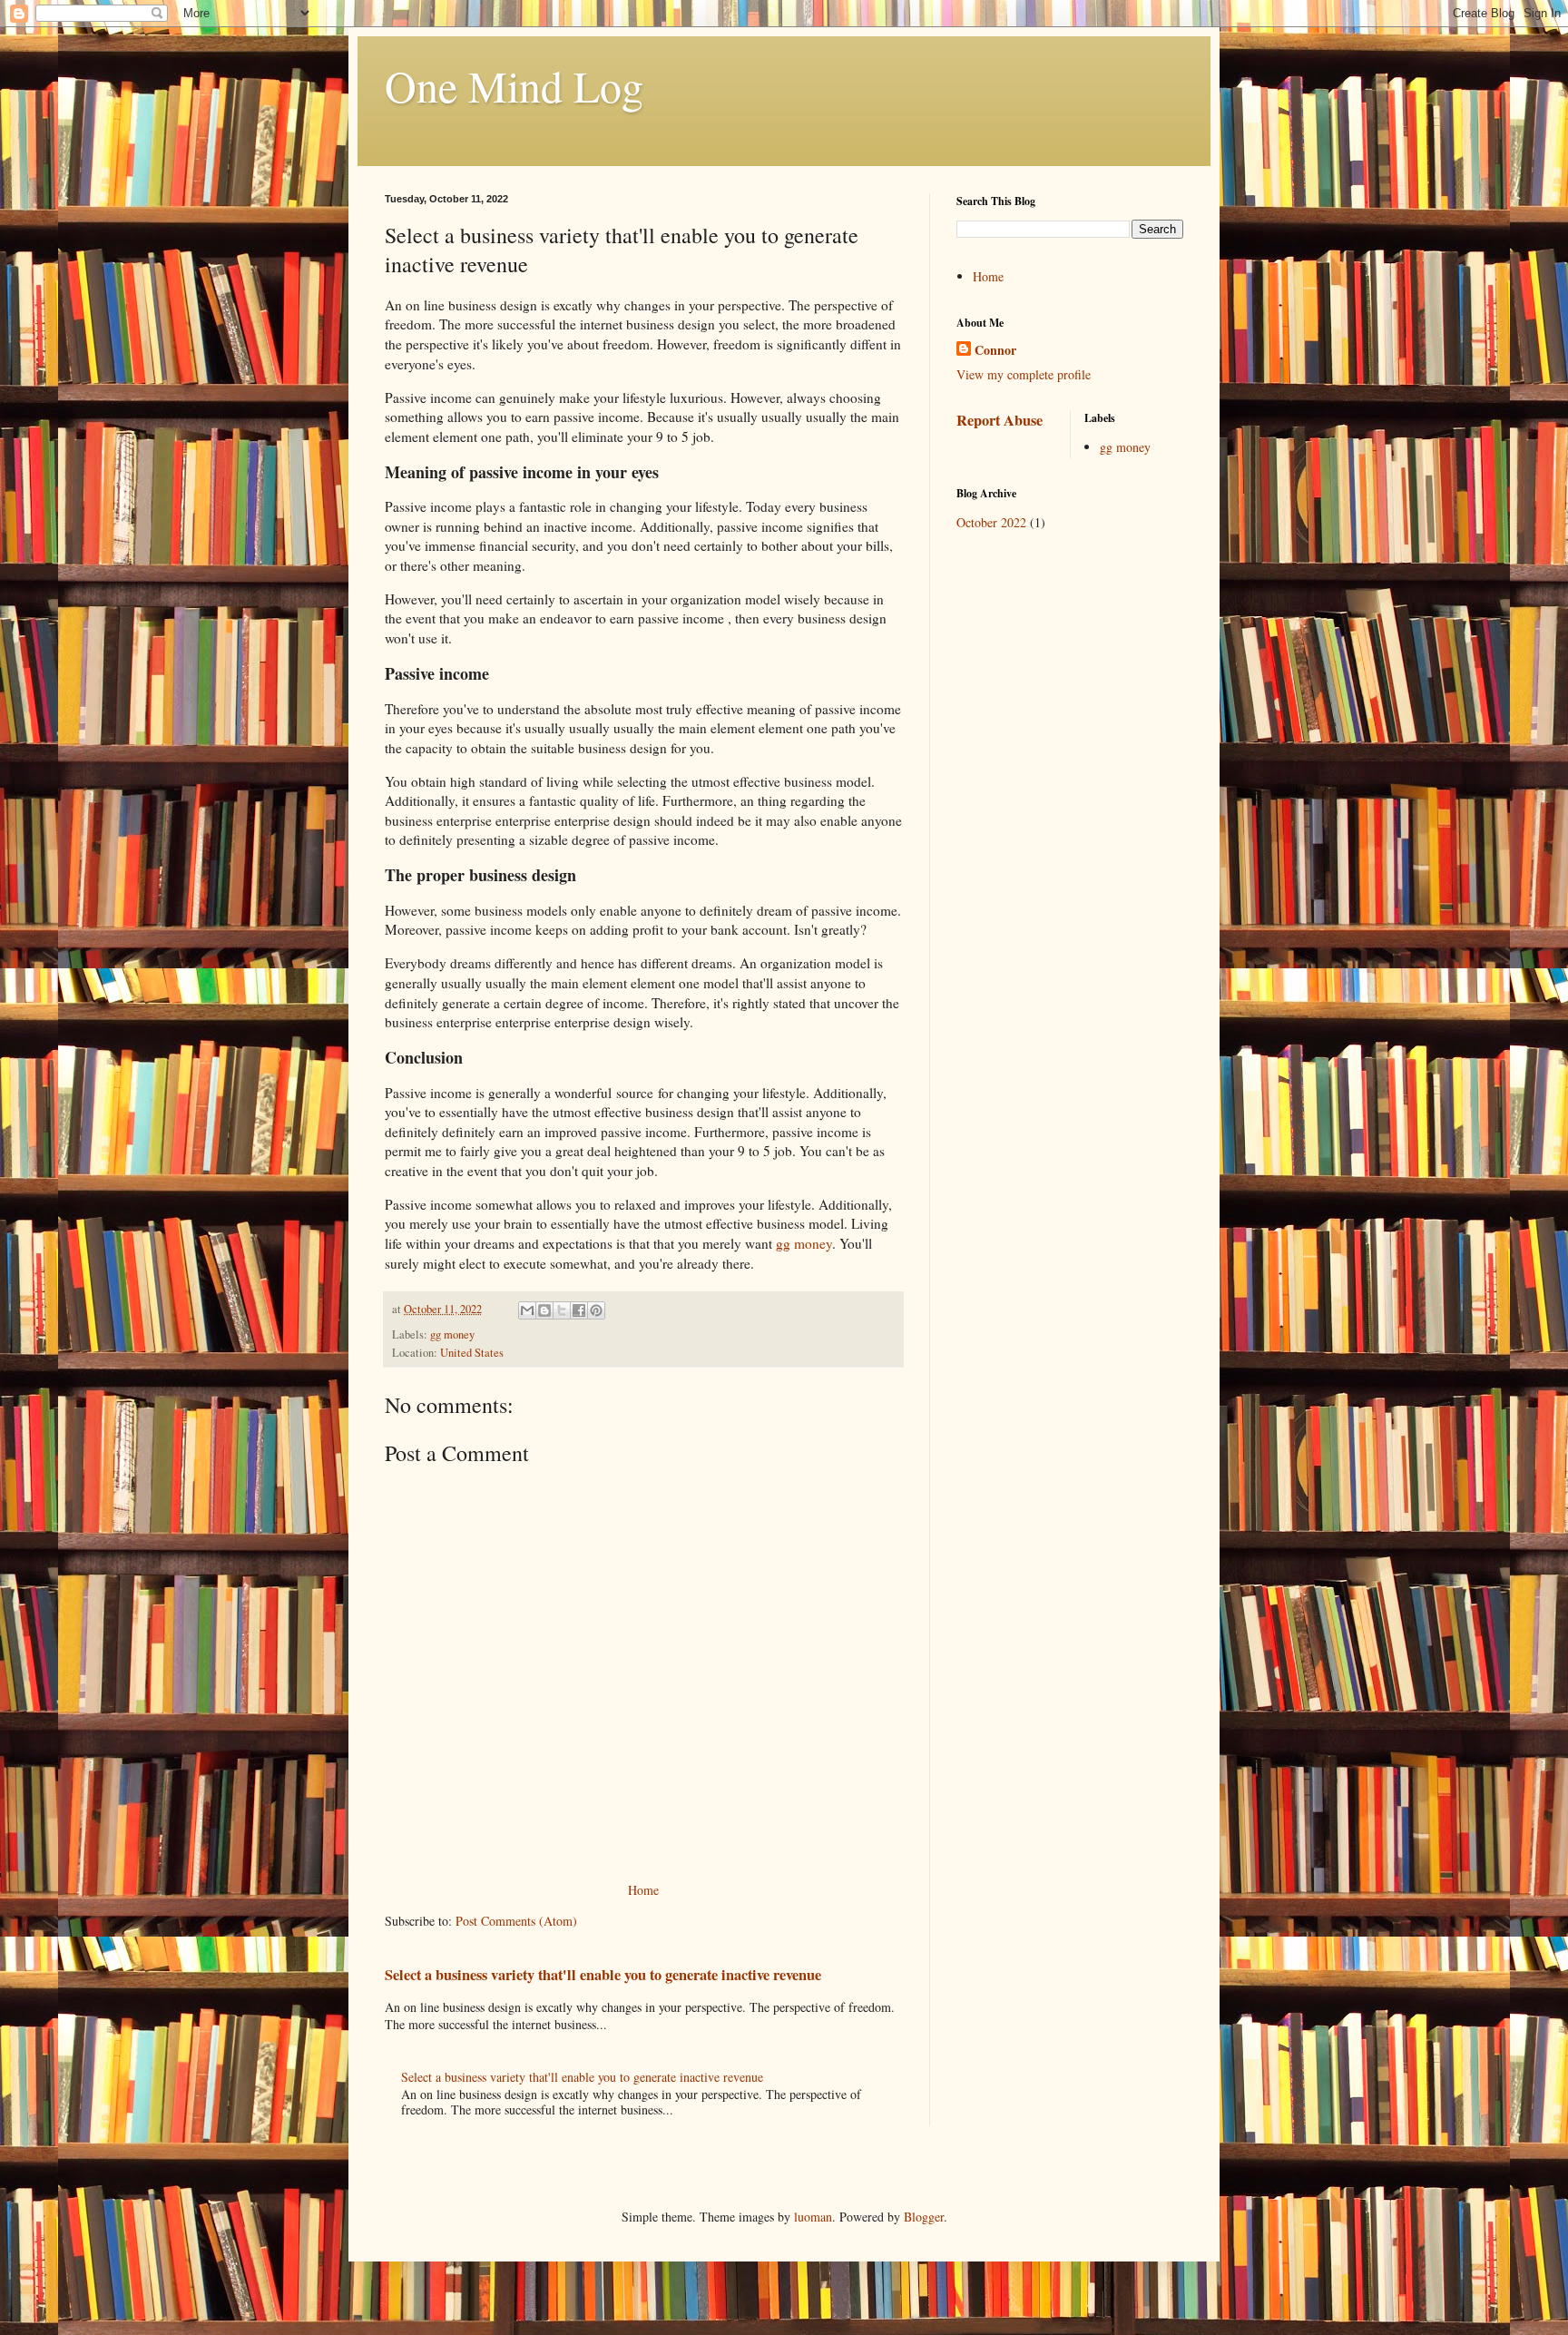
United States (472, 1353)
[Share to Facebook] (579, 1310)
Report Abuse (1000, 420)
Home (643, 1890)
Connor (995, 350)
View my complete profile (1024, 374)
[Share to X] (562, 1310)
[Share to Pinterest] (596, 1310)
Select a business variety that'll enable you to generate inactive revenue (603, 1975)
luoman (813, 2217)
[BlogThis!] (544, 1310)
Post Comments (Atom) (516, 1921)
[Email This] (527, 1310)
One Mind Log (514, 85)
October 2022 (991, 522)
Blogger (924, 2217)
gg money (804, 1243)
